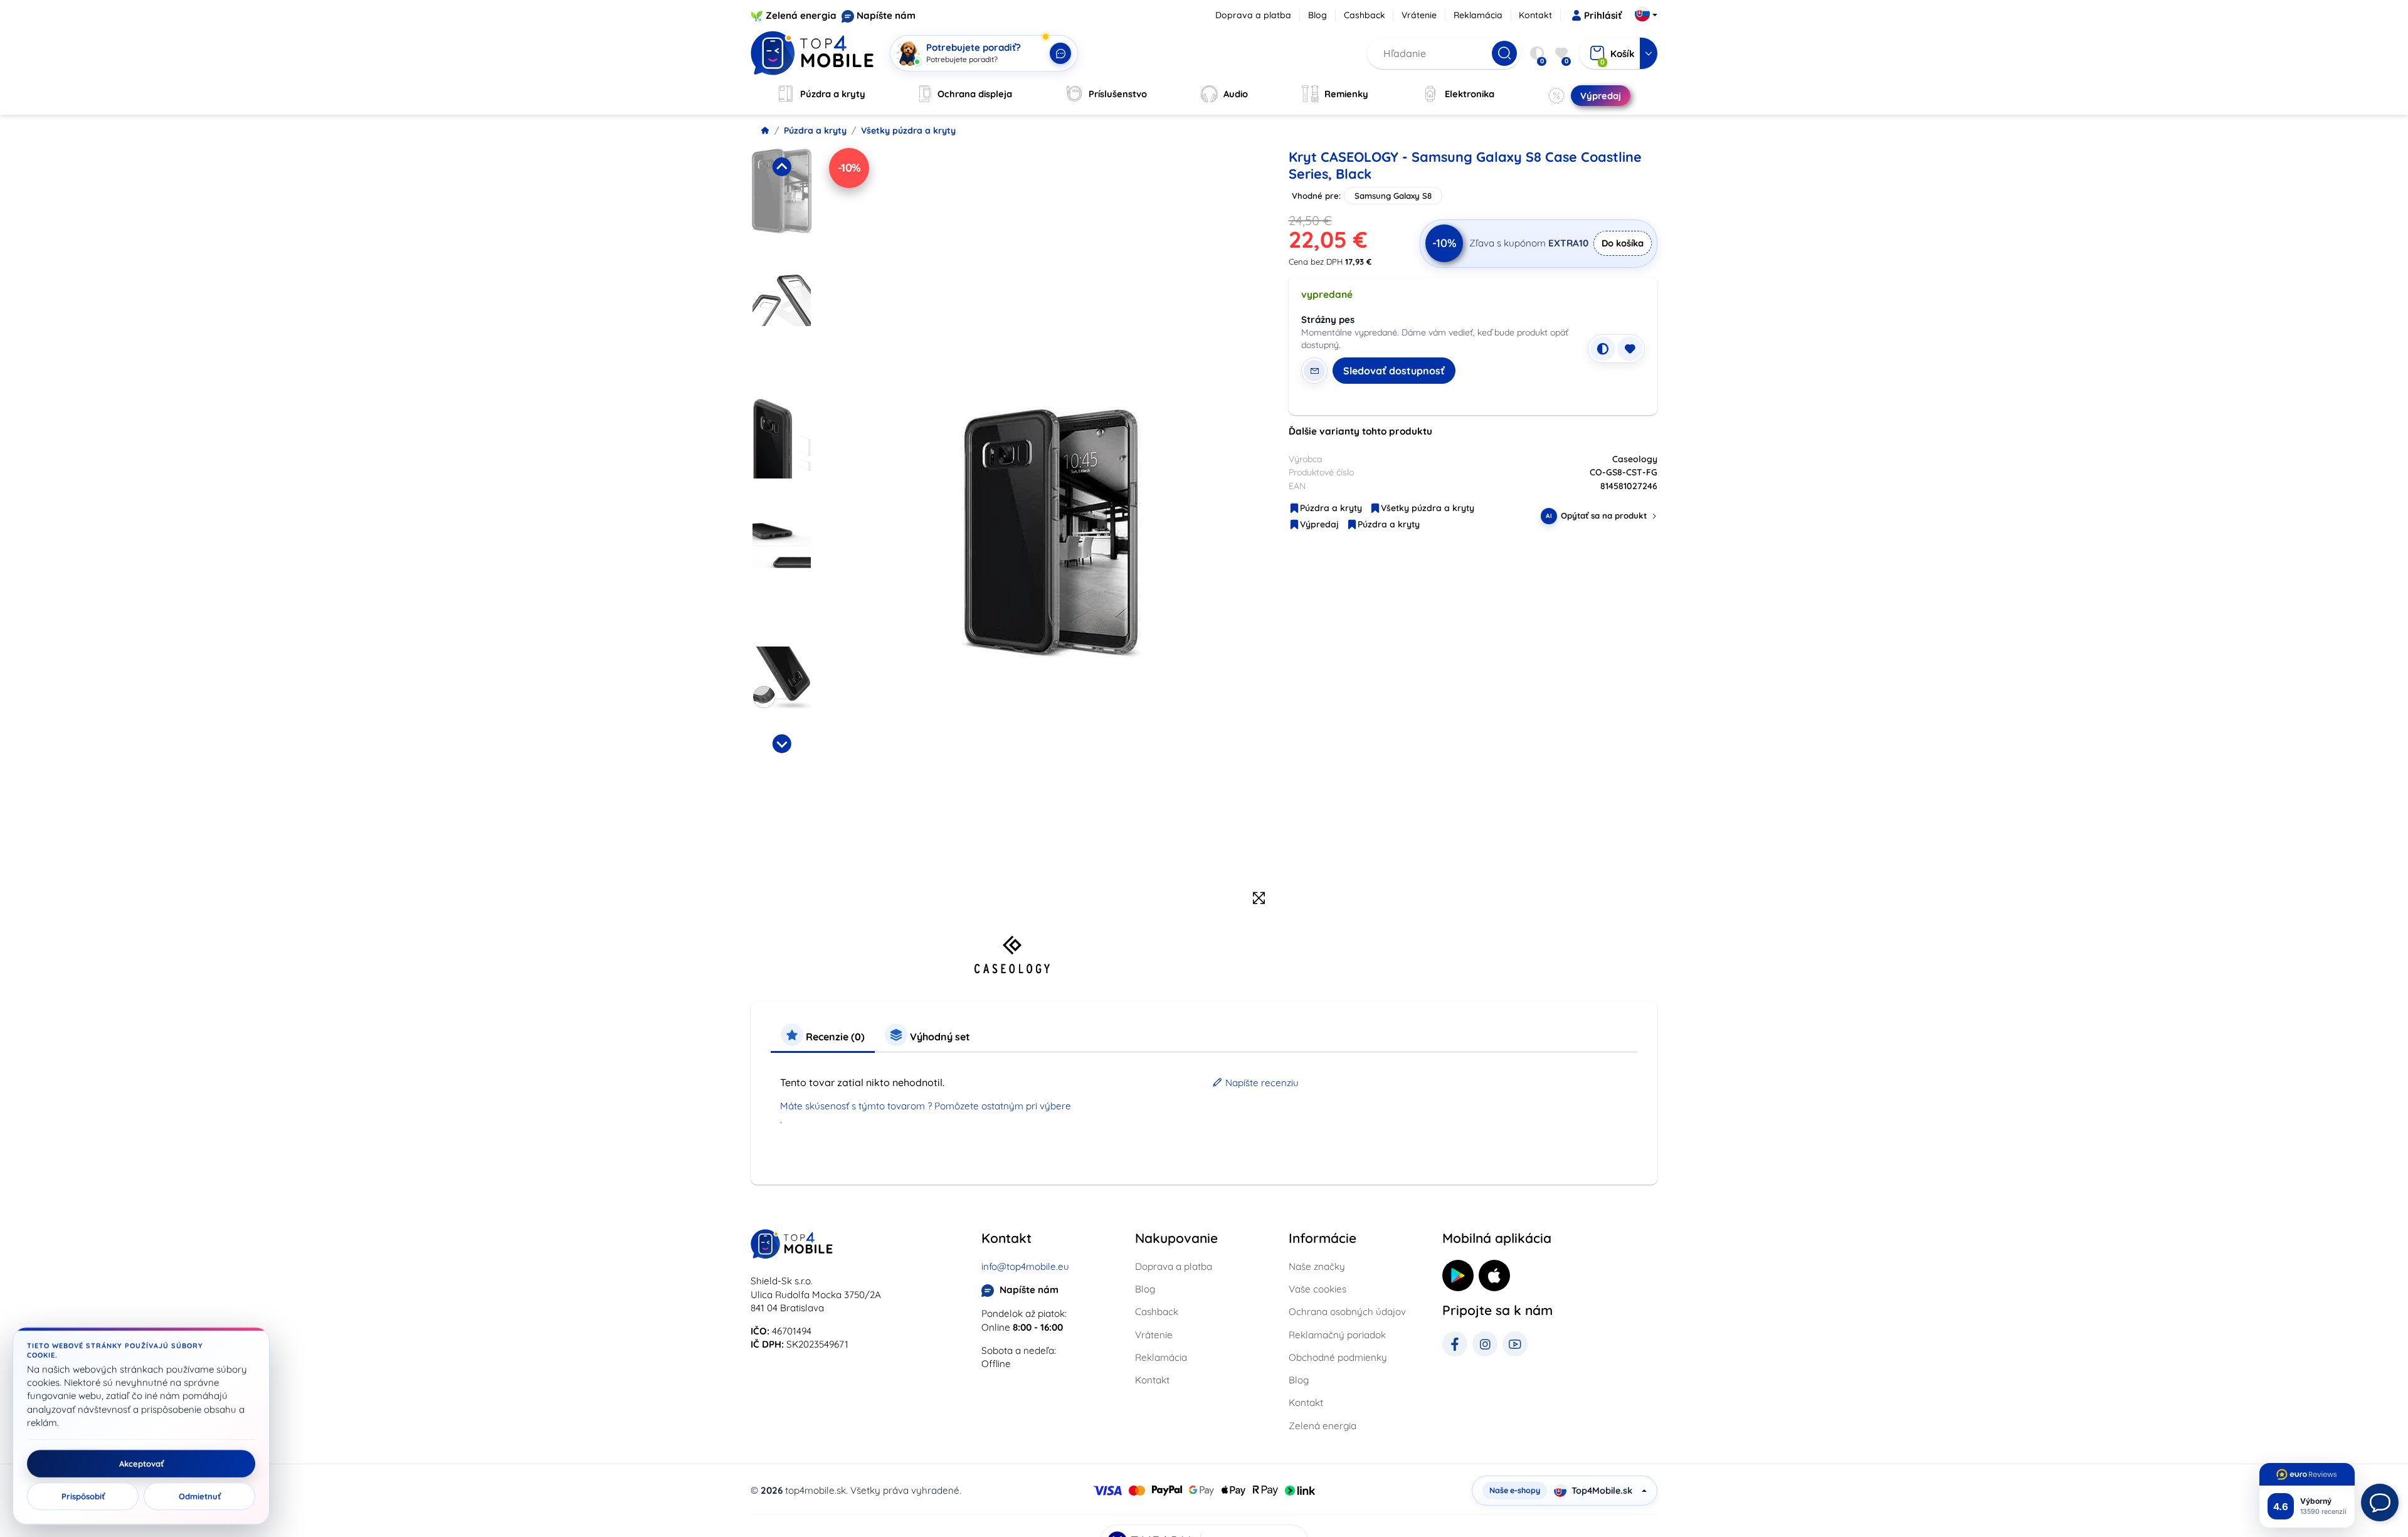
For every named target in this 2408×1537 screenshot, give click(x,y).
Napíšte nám (886, 15)
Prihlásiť (1603, 15)
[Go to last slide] (781, 167)
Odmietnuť (200, 1496)
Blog (1318, 15)
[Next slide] (781, 744)
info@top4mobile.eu (1025, 1266)
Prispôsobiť (83, 1496)
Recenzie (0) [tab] (834, 1037)
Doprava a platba (1253, 15)
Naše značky (1317, 1266)
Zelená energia (801, 15)
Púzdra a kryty (815, 130)
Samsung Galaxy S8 (1393, 196)
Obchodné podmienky (1338, 1357)
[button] (782, 207)
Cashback (1365, 15)
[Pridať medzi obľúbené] (1630, 349)
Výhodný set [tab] (939, 1037)
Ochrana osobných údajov (1347, 1312)
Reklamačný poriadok (1337, 1335)
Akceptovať (141, 1464)
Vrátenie (1419, 15)
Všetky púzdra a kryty (908, 130)
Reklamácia (1478, 15)
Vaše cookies (1318, 1289)
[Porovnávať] (1603, 349)
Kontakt (1535, 15)
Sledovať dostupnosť (1394, 371)
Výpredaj (1319, 524)
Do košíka (1623, 243)
